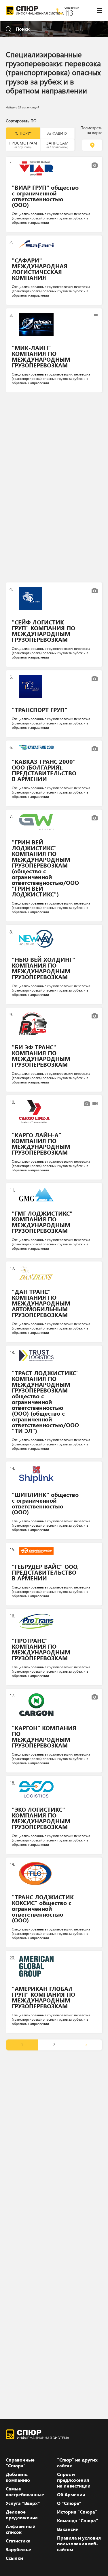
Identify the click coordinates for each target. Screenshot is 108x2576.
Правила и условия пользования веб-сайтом (79, 2544)
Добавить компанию (18, 2477)
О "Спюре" (69, 2503)
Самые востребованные (25, 2492)
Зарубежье (18, 2549)
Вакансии (68, 2529)
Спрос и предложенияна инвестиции (74, 2480)
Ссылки (14, 2558)
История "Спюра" (77, 2512)
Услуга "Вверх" (23, 2503)
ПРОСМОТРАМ (23, 145)
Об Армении (71, 2494)
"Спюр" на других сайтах (77, 2463)
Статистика (18, 2541)
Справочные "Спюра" (20, 2463)
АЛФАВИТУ (57, 133)
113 (69, 13)
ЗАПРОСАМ (57, 145)
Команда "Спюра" (78, 2520)
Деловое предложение (22, 2515)
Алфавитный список (21, 2529)
